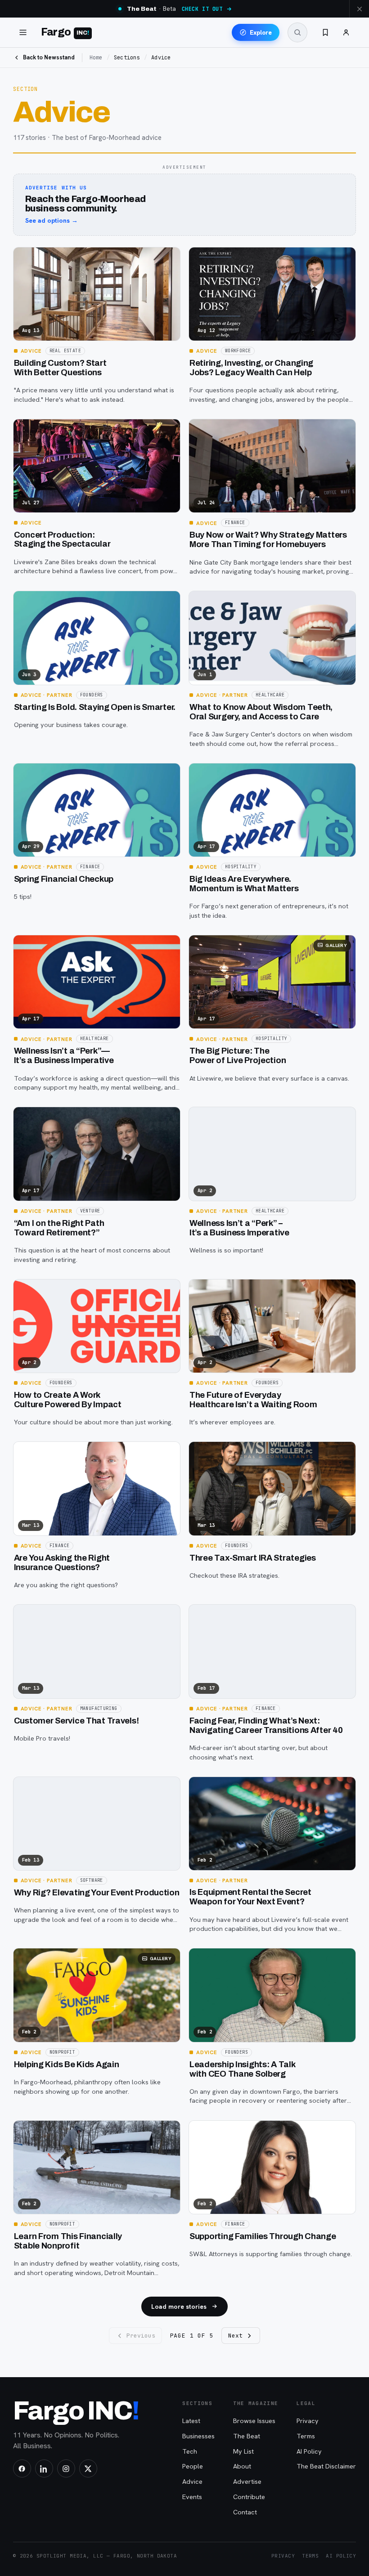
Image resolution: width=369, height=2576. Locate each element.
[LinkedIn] (44, 2468)
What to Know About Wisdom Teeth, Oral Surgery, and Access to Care (261, 712)
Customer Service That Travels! (76, 1721)
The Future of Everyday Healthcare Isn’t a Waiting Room (253, 1400)
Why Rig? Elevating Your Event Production (97, 1893)
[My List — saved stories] (325, 32)
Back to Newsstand (49, 57)
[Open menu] (23, 32)
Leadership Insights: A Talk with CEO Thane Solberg (243, 2069)
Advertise (247, 2481)
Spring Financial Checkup (64, 879)
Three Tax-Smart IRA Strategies (253, 1558)
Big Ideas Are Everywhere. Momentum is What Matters (244, 884)
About (242, 2466)
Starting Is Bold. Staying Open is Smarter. (95, 707)
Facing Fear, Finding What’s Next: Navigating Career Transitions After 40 (266, 1726)
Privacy (308, 2421)
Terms (306, 2436)
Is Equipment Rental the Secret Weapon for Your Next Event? (250, 1897)
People (193, 2466)
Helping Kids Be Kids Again (67, 2064)
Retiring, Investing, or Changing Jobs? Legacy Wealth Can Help (251, 368)
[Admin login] (346, 32)
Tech (190, 2451)
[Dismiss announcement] (359, 9)
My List (243, 2451)
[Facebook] (22, 2468)
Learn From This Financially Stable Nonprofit (68, 2241)
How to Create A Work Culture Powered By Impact (68, 1400)
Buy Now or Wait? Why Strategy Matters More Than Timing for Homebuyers (268, 540)
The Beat (247, 2436)
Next (235, 2336)
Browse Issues (254, 2421)
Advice (192, 2481)
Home (96, 58)
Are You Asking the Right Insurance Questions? (62, 1563)
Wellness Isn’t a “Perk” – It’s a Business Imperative (239, 1228)
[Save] (26, 258)
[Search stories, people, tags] (297, 32)
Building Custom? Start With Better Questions (60, 368)
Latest (191, 2421)
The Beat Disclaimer (326, 2466)
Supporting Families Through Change (263, 2236)
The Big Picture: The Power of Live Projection (238, 1056)
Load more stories (179, 2307)
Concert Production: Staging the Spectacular (62, 540)
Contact (245, 2512)
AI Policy (309, 2451)
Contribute (249, 2497)
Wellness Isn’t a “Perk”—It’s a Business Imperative (64, 1056)
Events (192, 2497)
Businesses (198, 2436)
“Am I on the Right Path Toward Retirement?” (59, 1228)
